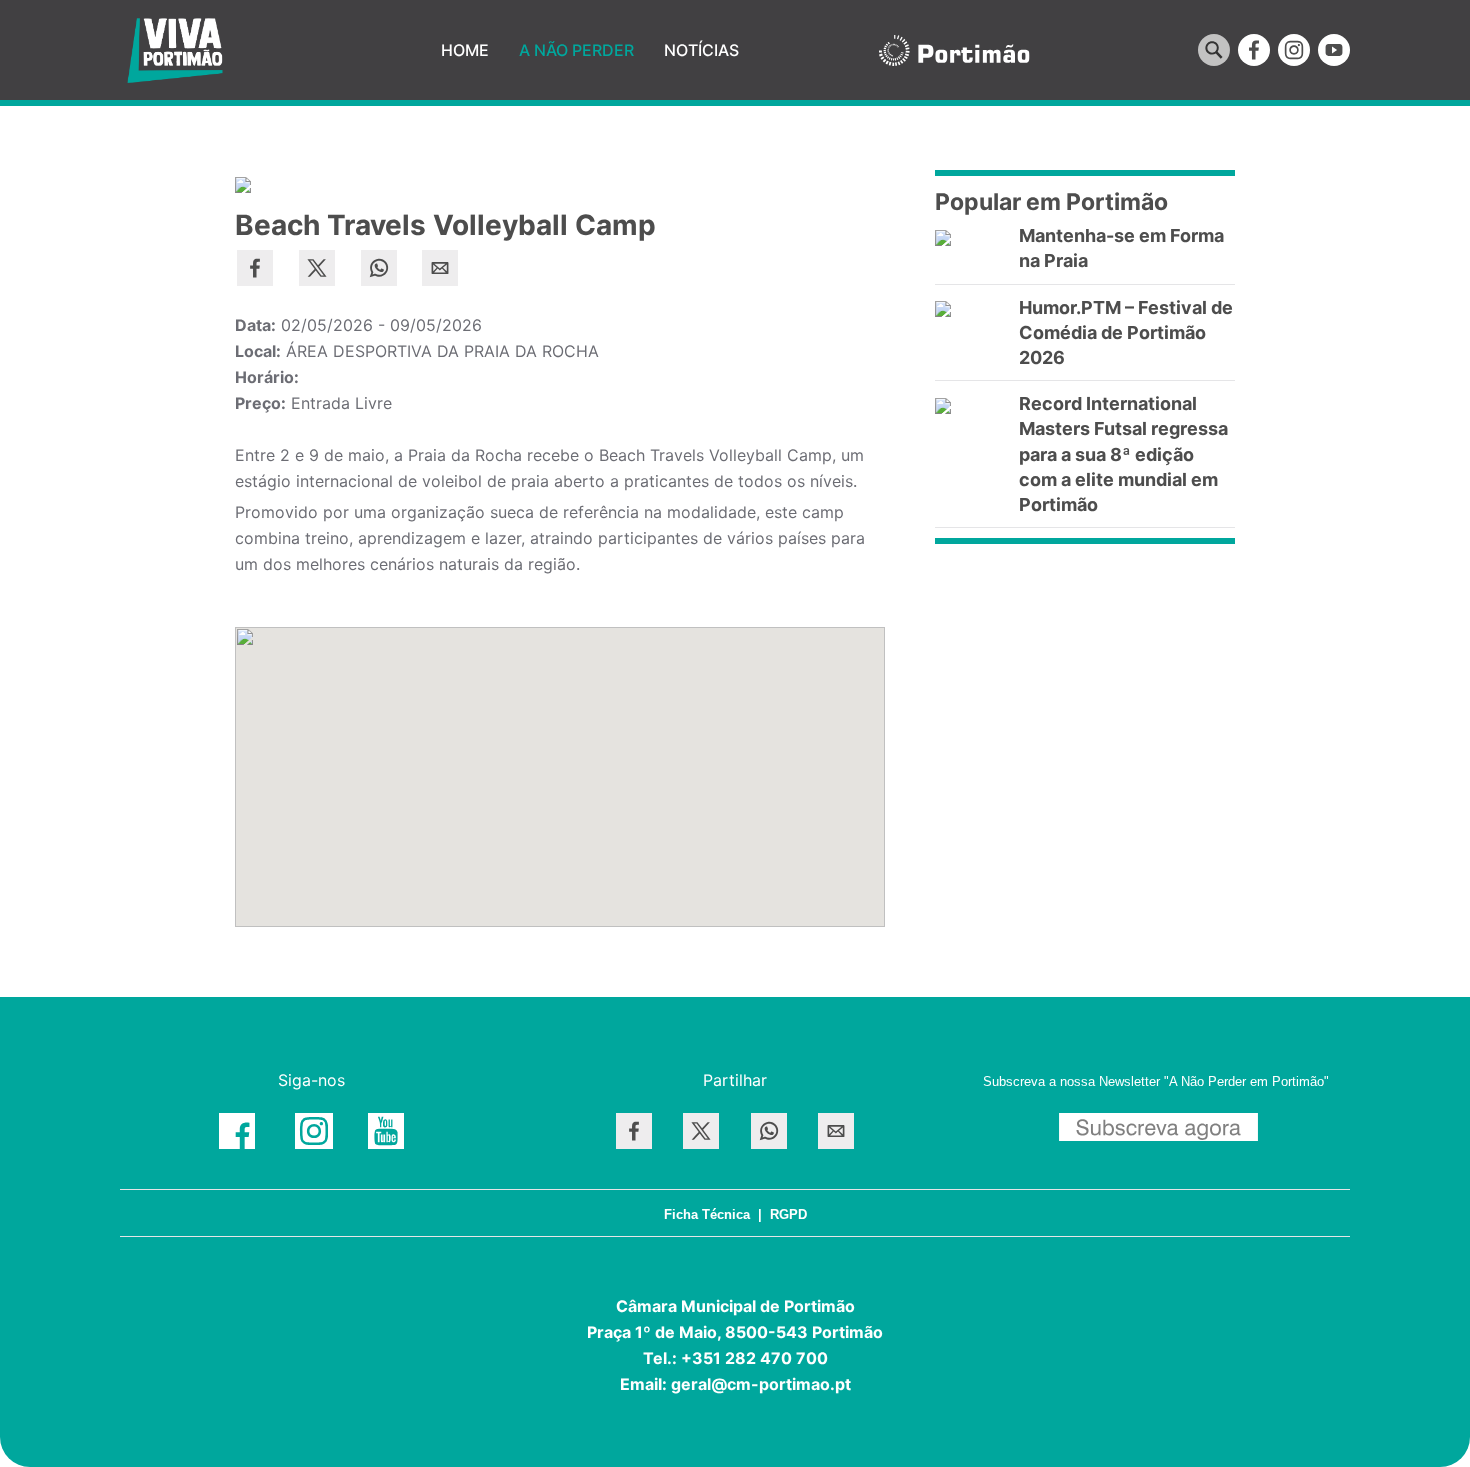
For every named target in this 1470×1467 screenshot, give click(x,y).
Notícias (701, 50)
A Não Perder (576, 50)
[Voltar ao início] (175, 50)
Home (465, 50)
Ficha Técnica (707, 1214)
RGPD (788, 1214)
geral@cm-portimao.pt (761, 1384)
